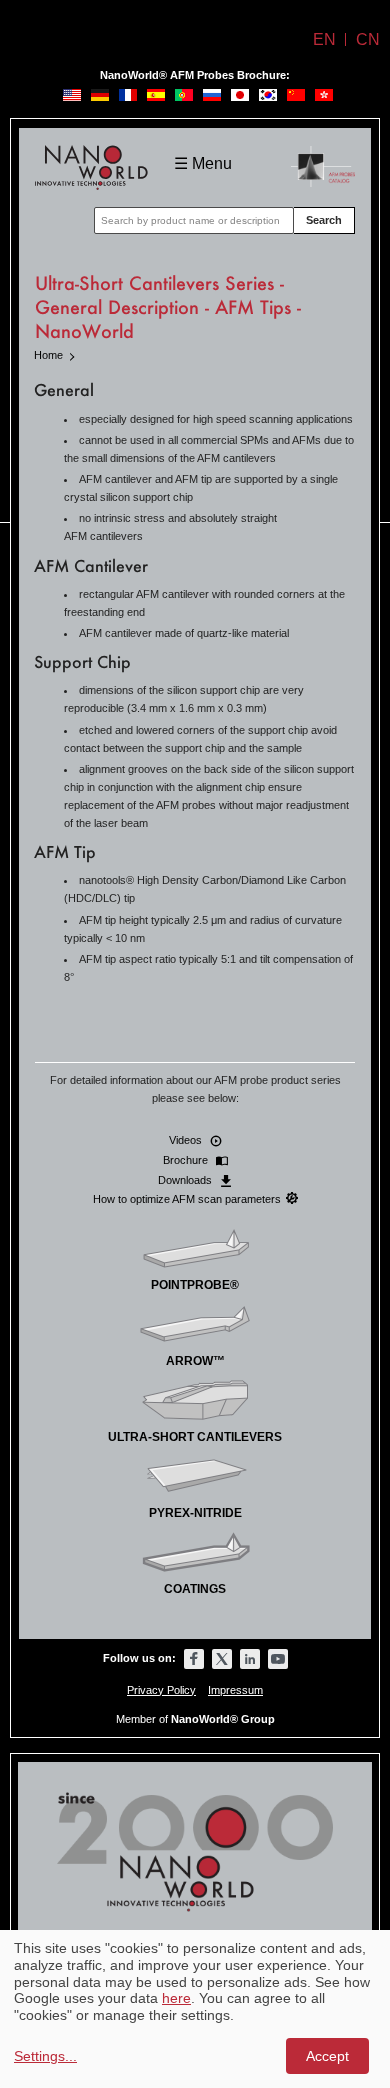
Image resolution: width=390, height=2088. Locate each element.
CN (368, 39)
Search (324, 220)
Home (48, 355)
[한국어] (268, 95)
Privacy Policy (161, 1690)
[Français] (128, 95)
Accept (327, 2056)
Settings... (45, 2056)
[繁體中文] (324, 95)
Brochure (187, 1160)
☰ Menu (203, 163)
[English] (72, 95)
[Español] (156, 95)
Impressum (235, 1690)
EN (324, 39)
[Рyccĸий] (212, 95)
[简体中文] (296, 95)
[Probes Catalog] (323, 157)
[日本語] (240, 95)
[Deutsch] (100, 95)
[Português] (184, 95)
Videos (187, 1140)
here (176, 1998)
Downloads (186, 1180)
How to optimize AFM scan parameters (187, 1199)
